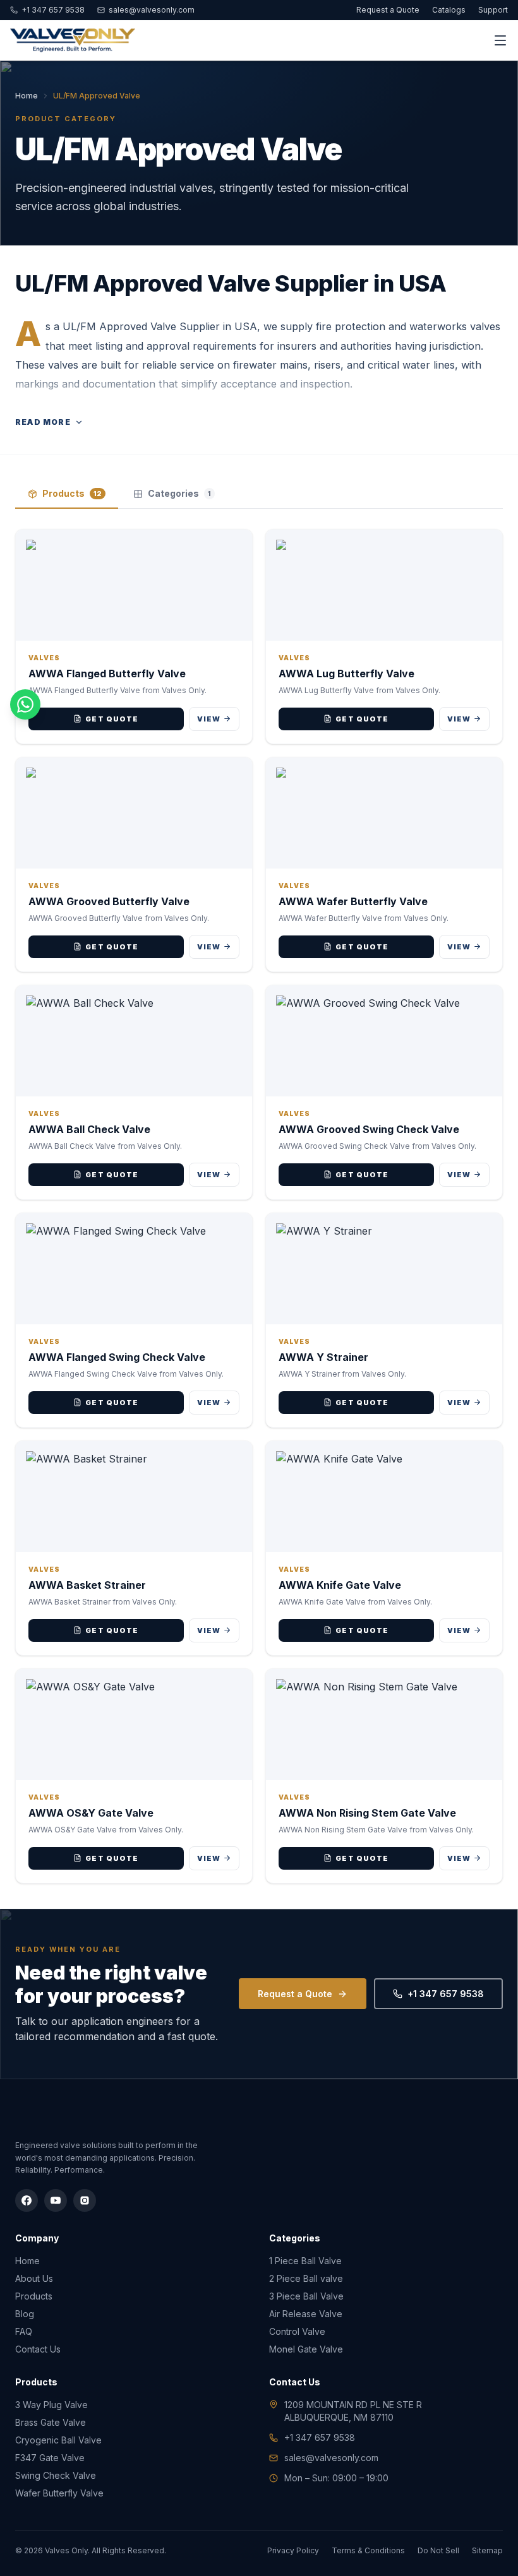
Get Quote (112, 719)
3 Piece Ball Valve (306, 2296)
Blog (25, 2314)
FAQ (24, 2331)
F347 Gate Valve (50, 2458)
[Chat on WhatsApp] (25, 704)
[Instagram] (85, 2200)
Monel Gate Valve (306, 2349)
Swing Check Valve (56, 2475)
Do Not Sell (438, 2550)
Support (493, 10)
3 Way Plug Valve (51, 2405)
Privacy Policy (293, 2550)
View (209, 719)
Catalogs (449, 10)
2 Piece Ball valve (306, 2278)
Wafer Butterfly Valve (59, 2493)
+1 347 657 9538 (53, 10)
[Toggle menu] (500, 40)
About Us (34, 2278)
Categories (179, 493)
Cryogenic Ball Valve (58, 2440)
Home (27, 96)
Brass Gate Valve (51, 2422)
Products (72, 493)
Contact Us (38, 2349)
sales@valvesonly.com (152, 10)
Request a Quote (388, 10)
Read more (43, 422)
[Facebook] (27, 2200)
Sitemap (487, 2550)
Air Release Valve (306, 2314)
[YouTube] (56, 2200)
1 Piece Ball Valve (305, 2261)
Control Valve (297, 2331)
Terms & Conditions (368, 2550)
